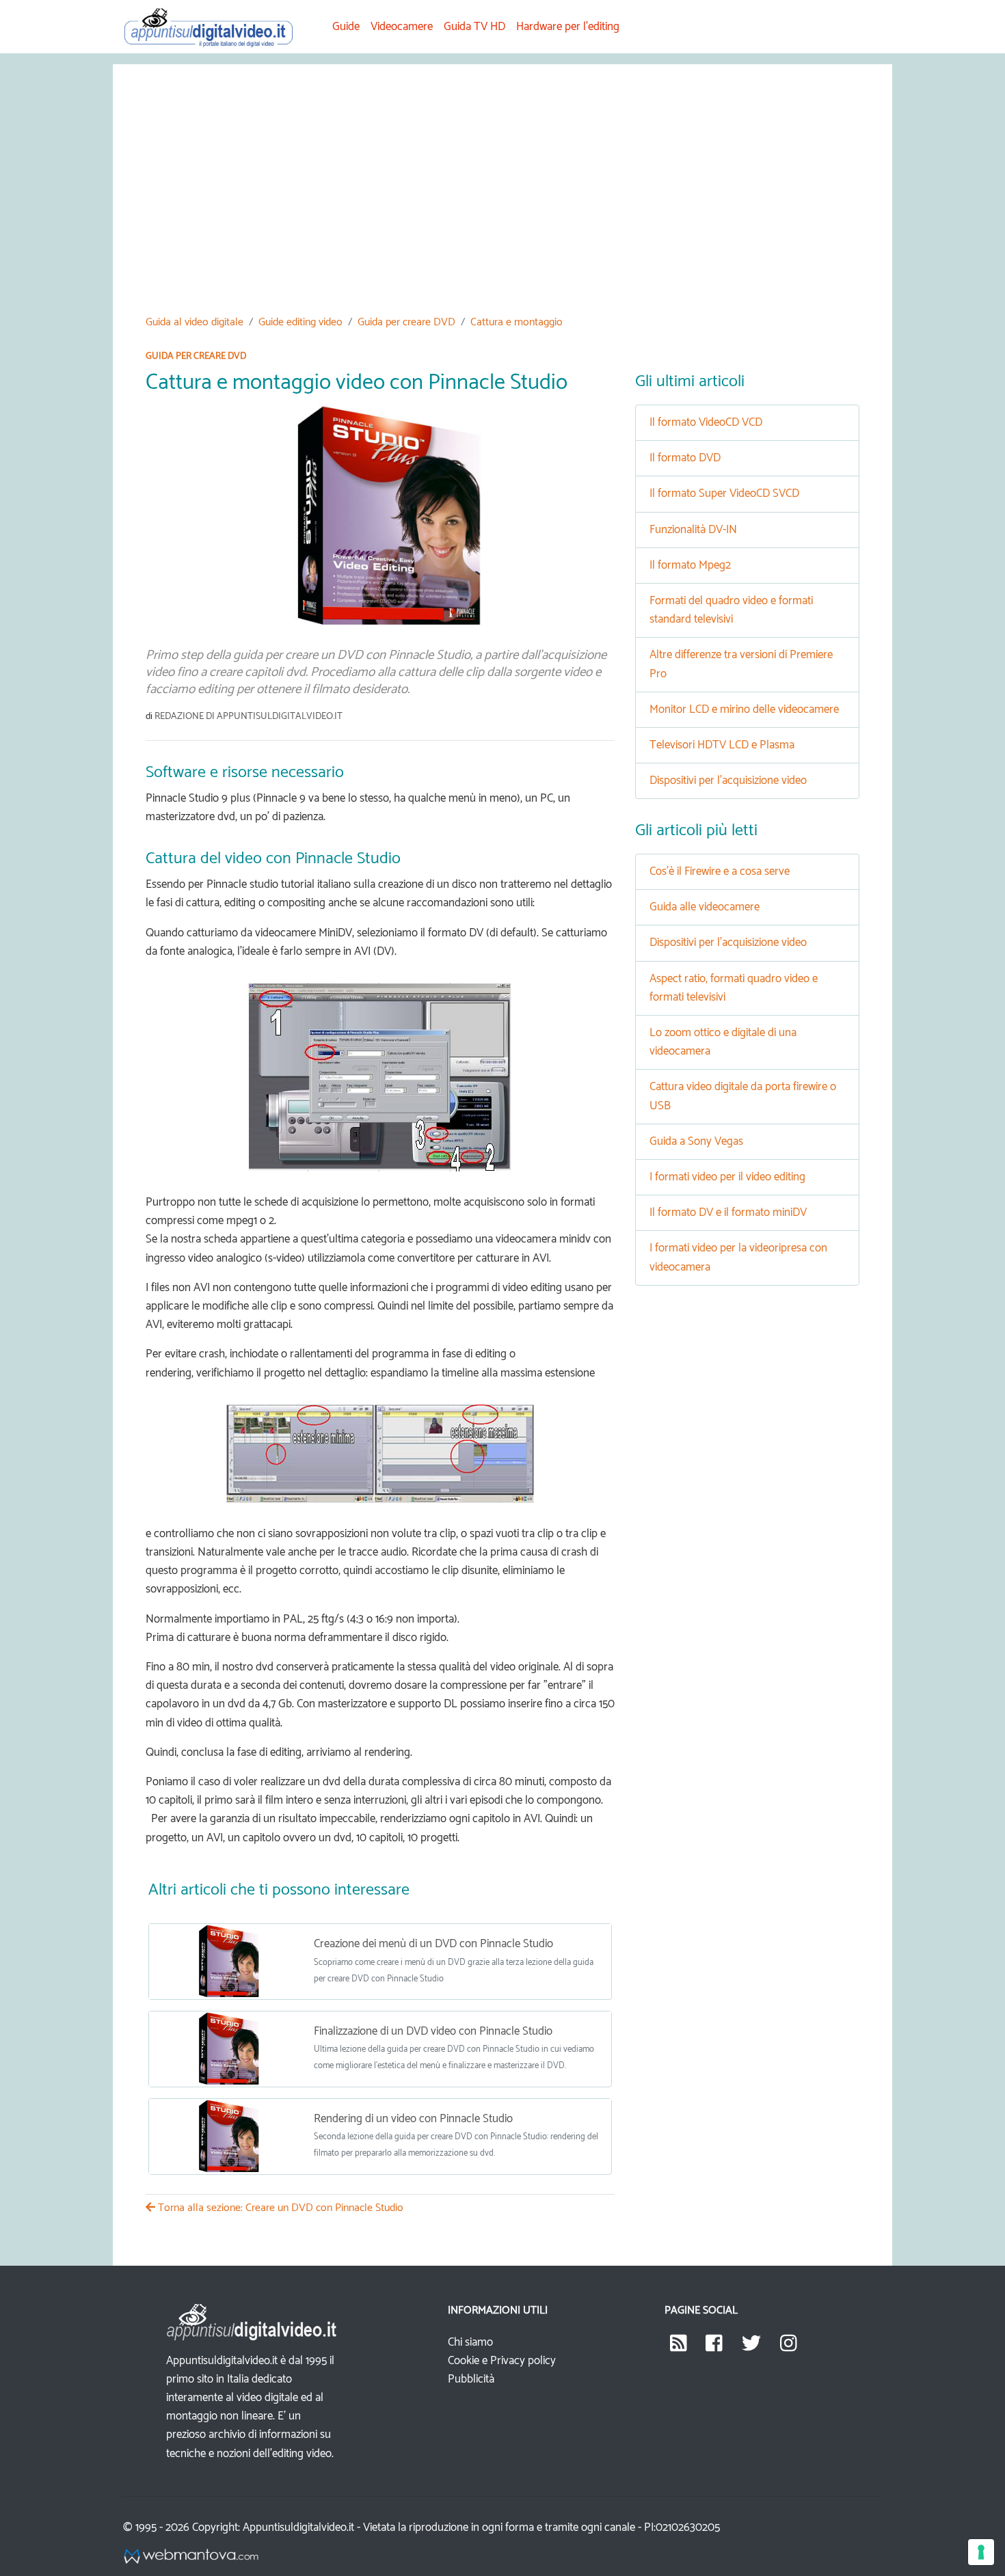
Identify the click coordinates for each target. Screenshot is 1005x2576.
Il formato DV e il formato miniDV (728, 1212)
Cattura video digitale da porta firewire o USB (743, 1096)
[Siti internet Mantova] (191, 2556)
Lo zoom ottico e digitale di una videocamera (723, 1042)
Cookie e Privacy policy (502, 2361)
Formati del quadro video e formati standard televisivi (731, 610)
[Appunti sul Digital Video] (217, 26)
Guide (346, 27)
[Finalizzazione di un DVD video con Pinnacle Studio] (226, 2049)
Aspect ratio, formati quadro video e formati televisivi (734, 988)
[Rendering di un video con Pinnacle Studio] (226, 2137)
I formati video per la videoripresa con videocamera (738, 1257)
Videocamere (402, 27)
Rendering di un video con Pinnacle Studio (413, 2119)
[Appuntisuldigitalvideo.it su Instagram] (789, 2347)
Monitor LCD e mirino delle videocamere (744, 709)
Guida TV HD (474, 27)
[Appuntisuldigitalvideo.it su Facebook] (714, 2347)
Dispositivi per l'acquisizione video (728, 781)
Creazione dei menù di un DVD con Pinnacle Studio (433, 1944)
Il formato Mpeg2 (690, 565)
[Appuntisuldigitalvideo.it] (679, 2347)
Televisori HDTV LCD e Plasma (722, 745)
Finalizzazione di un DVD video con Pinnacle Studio (433, 2031)
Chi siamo (470, 2342)
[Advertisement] (502, 200)
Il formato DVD (685, 458)
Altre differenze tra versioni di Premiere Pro (741, 664)
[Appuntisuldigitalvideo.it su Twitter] (751, 2347)
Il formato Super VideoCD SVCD (724, 493)
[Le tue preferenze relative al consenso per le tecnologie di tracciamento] (981, 2552)
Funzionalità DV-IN (693, 530)
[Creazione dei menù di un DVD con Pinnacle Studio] (226, 1962)
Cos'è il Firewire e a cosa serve (720, 871)
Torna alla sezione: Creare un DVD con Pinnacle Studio (279, 2208)
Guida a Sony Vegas (696, 1141)
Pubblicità (471, 2379)
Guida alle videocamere (705, 907)
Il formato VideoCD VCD (706, 422)
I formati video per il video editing (727, 1177)
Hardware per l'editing (568, 27)
